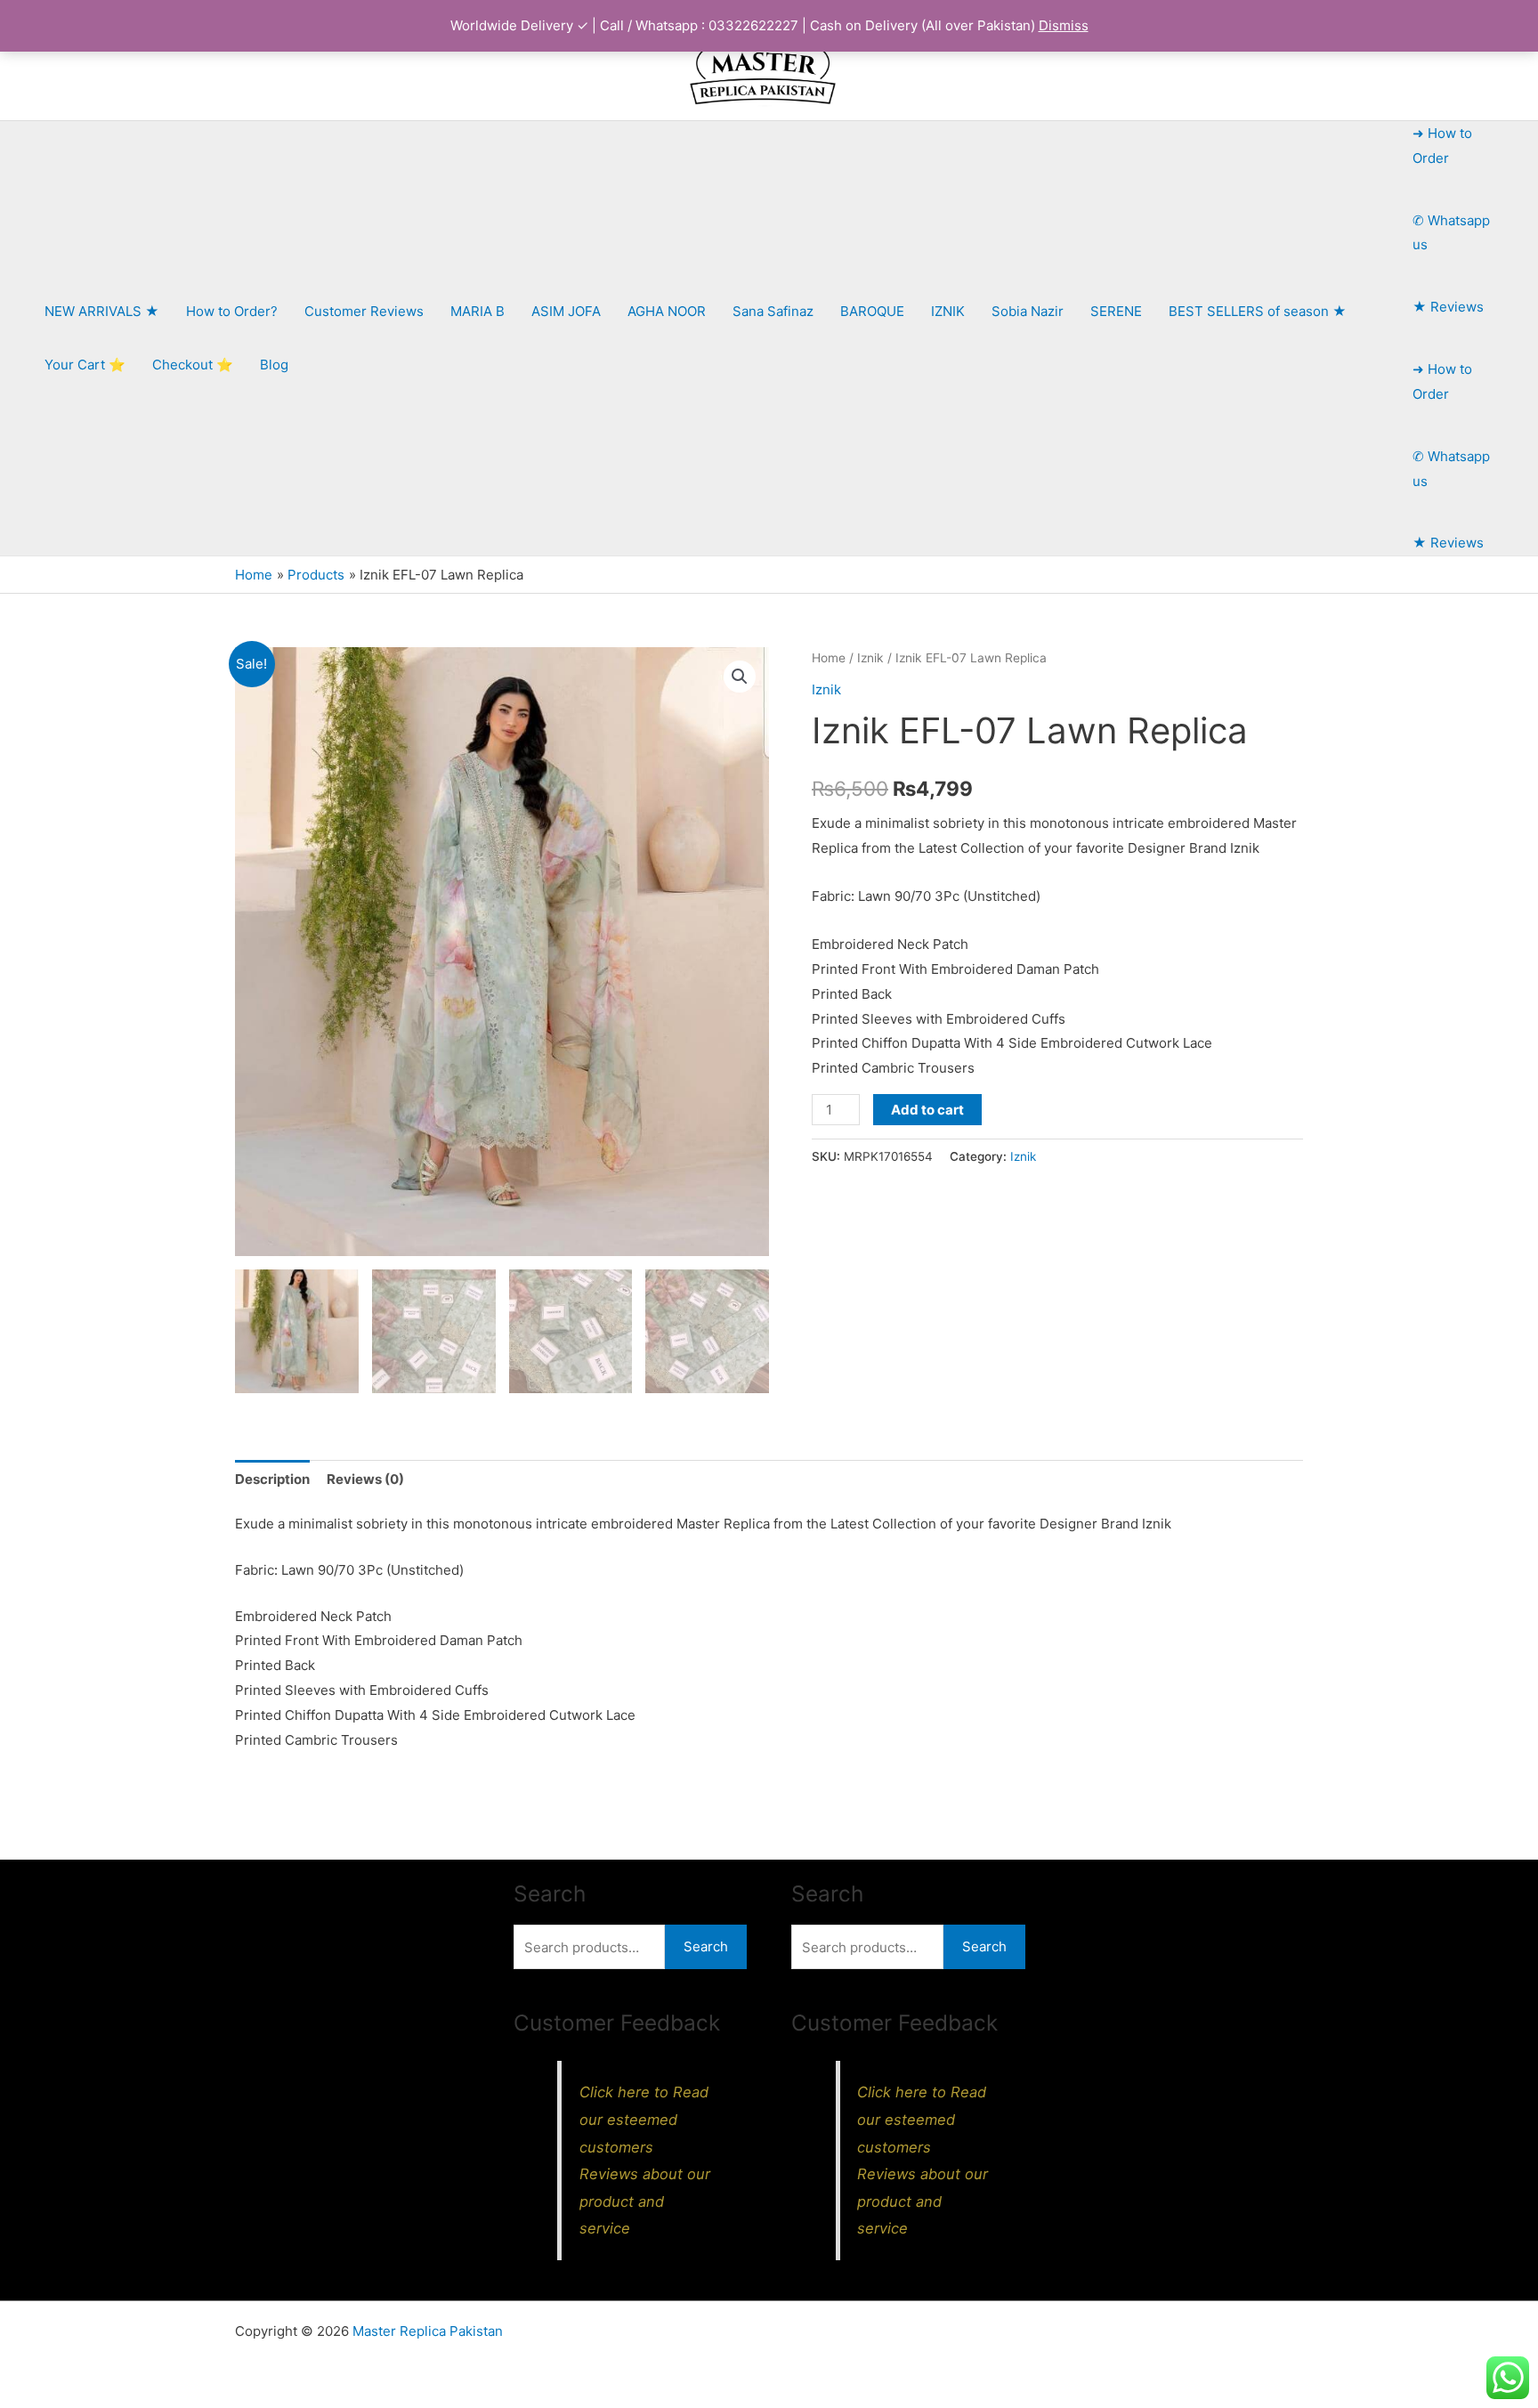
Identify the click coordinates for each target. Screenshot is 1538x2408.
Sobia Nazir (1028, 311)
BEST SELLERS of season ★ (1258, 311)
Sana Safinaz (773, 311)
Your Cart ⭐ (85, 365)
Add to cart (927, 1110)
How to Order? (232, 311)
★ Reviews (1448, 307)
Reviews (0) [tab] (365, 1479)
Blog (274, 365)
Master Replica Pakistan (428, 2331)
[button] (740, 677)
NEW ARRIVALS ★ (102, 311)
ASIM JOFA (566, 311)
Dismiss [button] (1064, 25)
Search (706, 1946)
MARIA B (478, 311)
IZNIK (948, 311)
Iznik (870, 658)
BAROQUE (872, 311)
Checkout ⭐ (193, 365)
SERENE (1116, 311)
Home (829, 658)
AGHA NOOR (667, 311)
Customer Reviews (364, 311)
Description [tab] (272, 1479)
